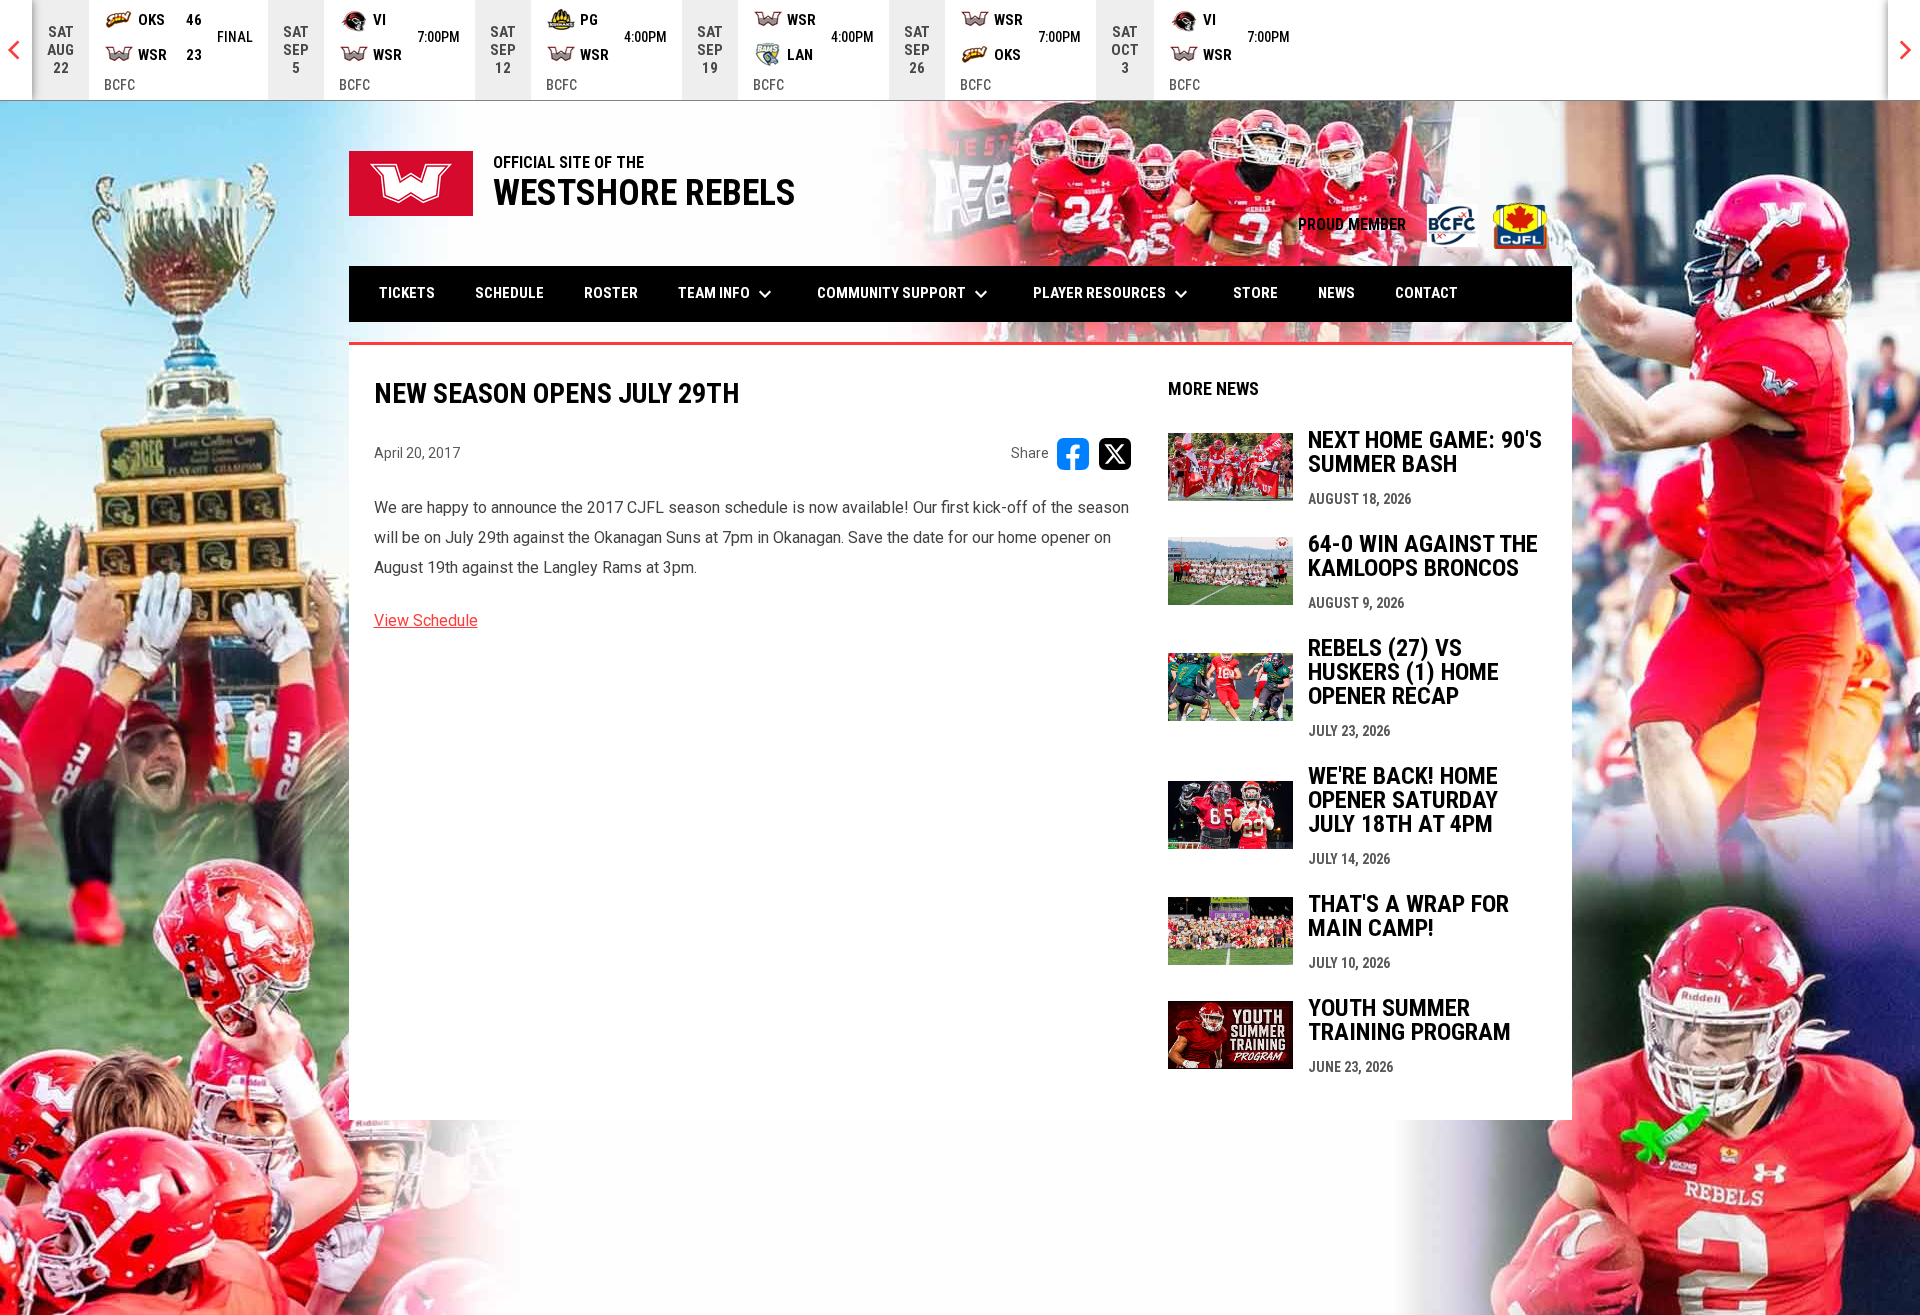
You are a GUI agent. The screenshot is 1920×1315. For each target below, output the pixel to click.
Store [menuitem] (1263, 292)
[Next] (1904, 50)
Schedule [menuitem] (509, 293)
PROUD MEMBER (1425, 224)
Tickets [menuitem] (407, 293)
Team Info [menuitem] (727, 294)
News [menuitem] (1336, 293)
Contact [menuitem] (1426, 293)
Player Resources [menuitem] (1113, 294)
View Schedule (426, 620)
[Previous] (16, 50)
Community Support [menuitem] (905, 294)
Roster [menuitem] (611, 293)
